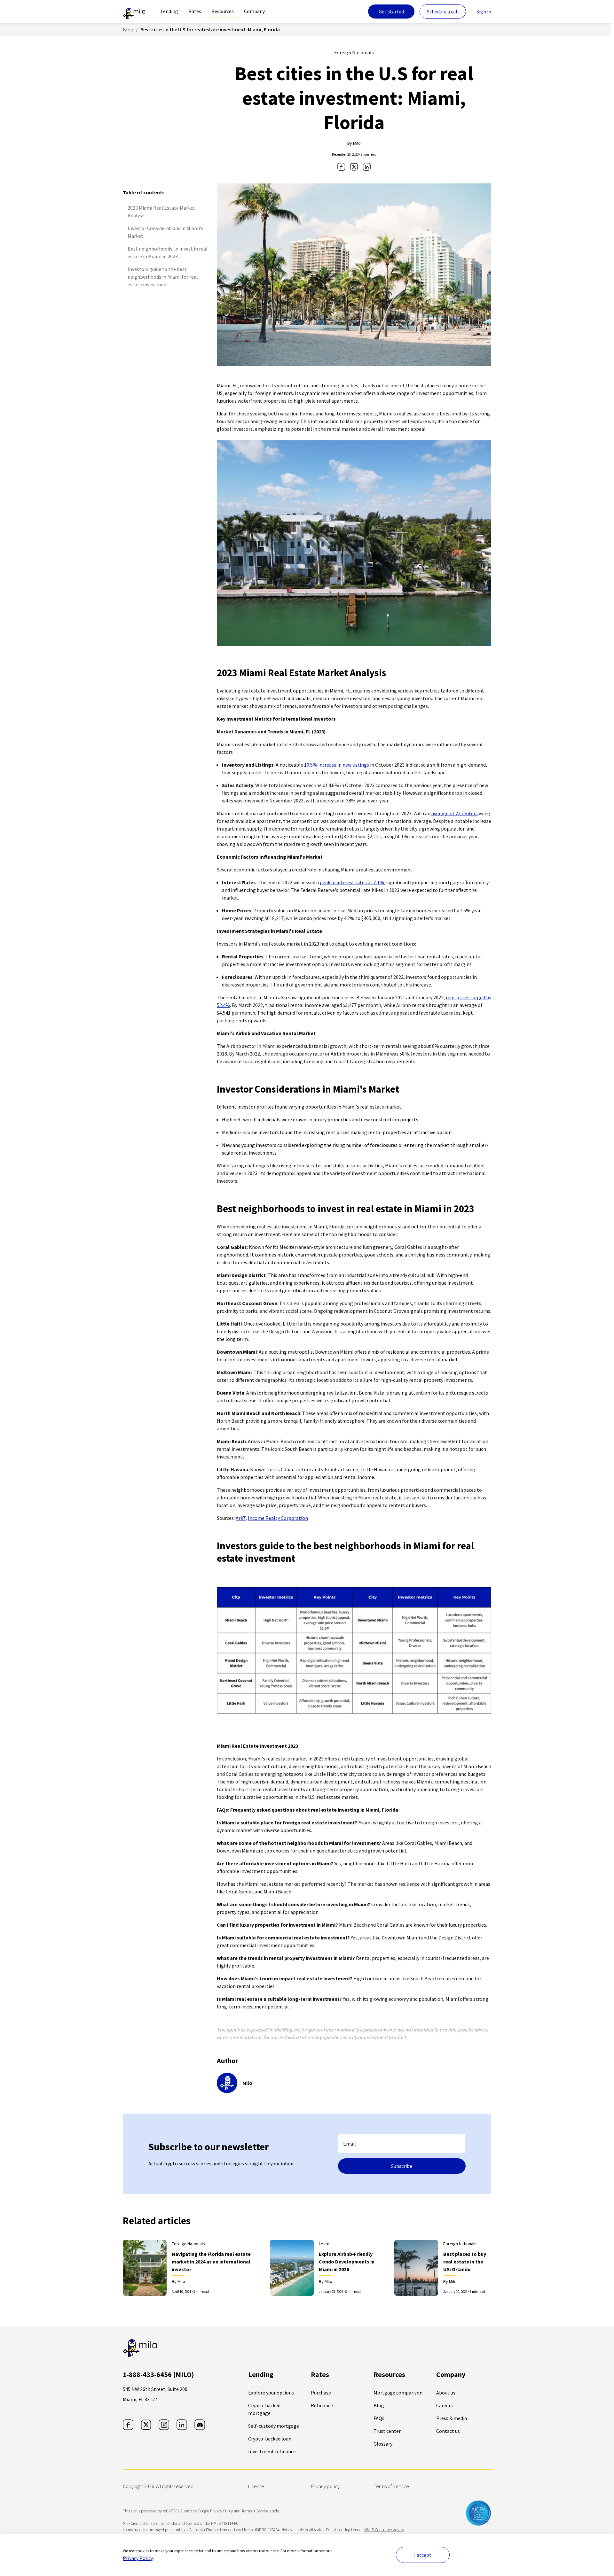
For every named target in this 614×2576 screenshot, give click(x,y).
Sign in (484, 12)
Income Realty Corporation (278, 1518)
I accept (423, 2555)
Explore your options (271, 2393)
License (256, 2486)
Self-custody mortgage (274, 2426)
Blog (128, 29)
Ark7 (241, 1518)
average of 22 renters (455, 813)
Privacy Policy (138, 2558)
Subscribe (402, 2166)
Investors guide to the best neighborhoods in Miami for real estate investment (163, 277)
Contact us (448, 2431)
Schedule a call (443, 12)
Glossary (383, 2444)
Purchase (321, 2393)
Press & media (452, 2418)
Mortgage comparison (398, 2393)
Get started (391, 12)
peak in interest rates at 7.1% (352, 882)
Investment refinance (272, 2451)
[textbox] (402, 2144)
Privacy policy (325, 2486)
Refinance (322, 2405)
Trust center (387, 2431)
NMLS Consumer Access (384, 2530)
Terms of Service (391, 2486)
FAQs (379, 2418)
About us (446, 2393)
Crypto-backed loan (270, 2439)
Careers (445, 2405)
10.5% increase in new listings (337, 765)
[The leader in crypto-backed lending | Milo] (134, 12)
